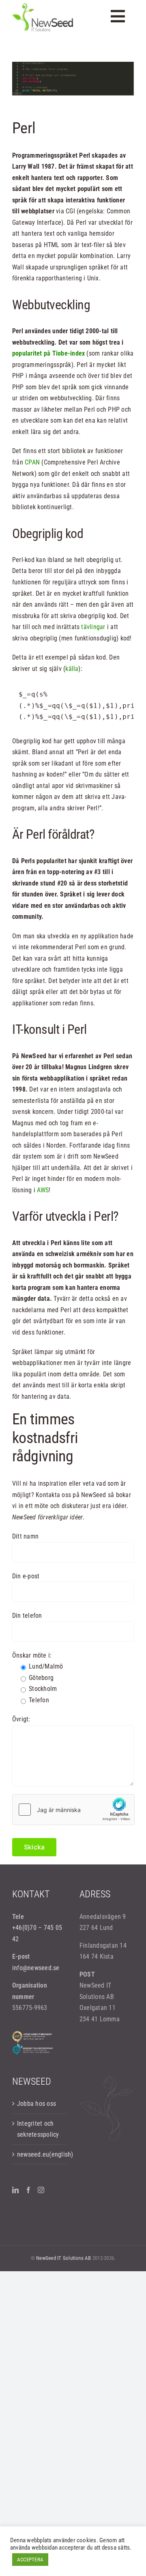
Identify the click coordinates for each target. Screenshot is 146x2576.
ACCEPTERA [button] (30, 2560)
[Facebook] (28, 2190)
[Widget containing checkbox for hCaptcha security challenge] (73, 1810)
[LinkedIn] (15, 2190)
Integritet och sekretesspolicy (38, 2129)
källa (72, 669)
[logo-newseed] (43, 6)
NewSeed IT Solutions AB (64, 2258)
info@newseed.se (36, 1968)
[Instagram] (41, 2190)
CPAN (32, 462)
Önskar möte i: (32, 1655)
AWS (43, 1190)
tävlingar (94, 627)
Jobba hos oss (36, 2104)
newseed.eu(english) (40, 2154)
